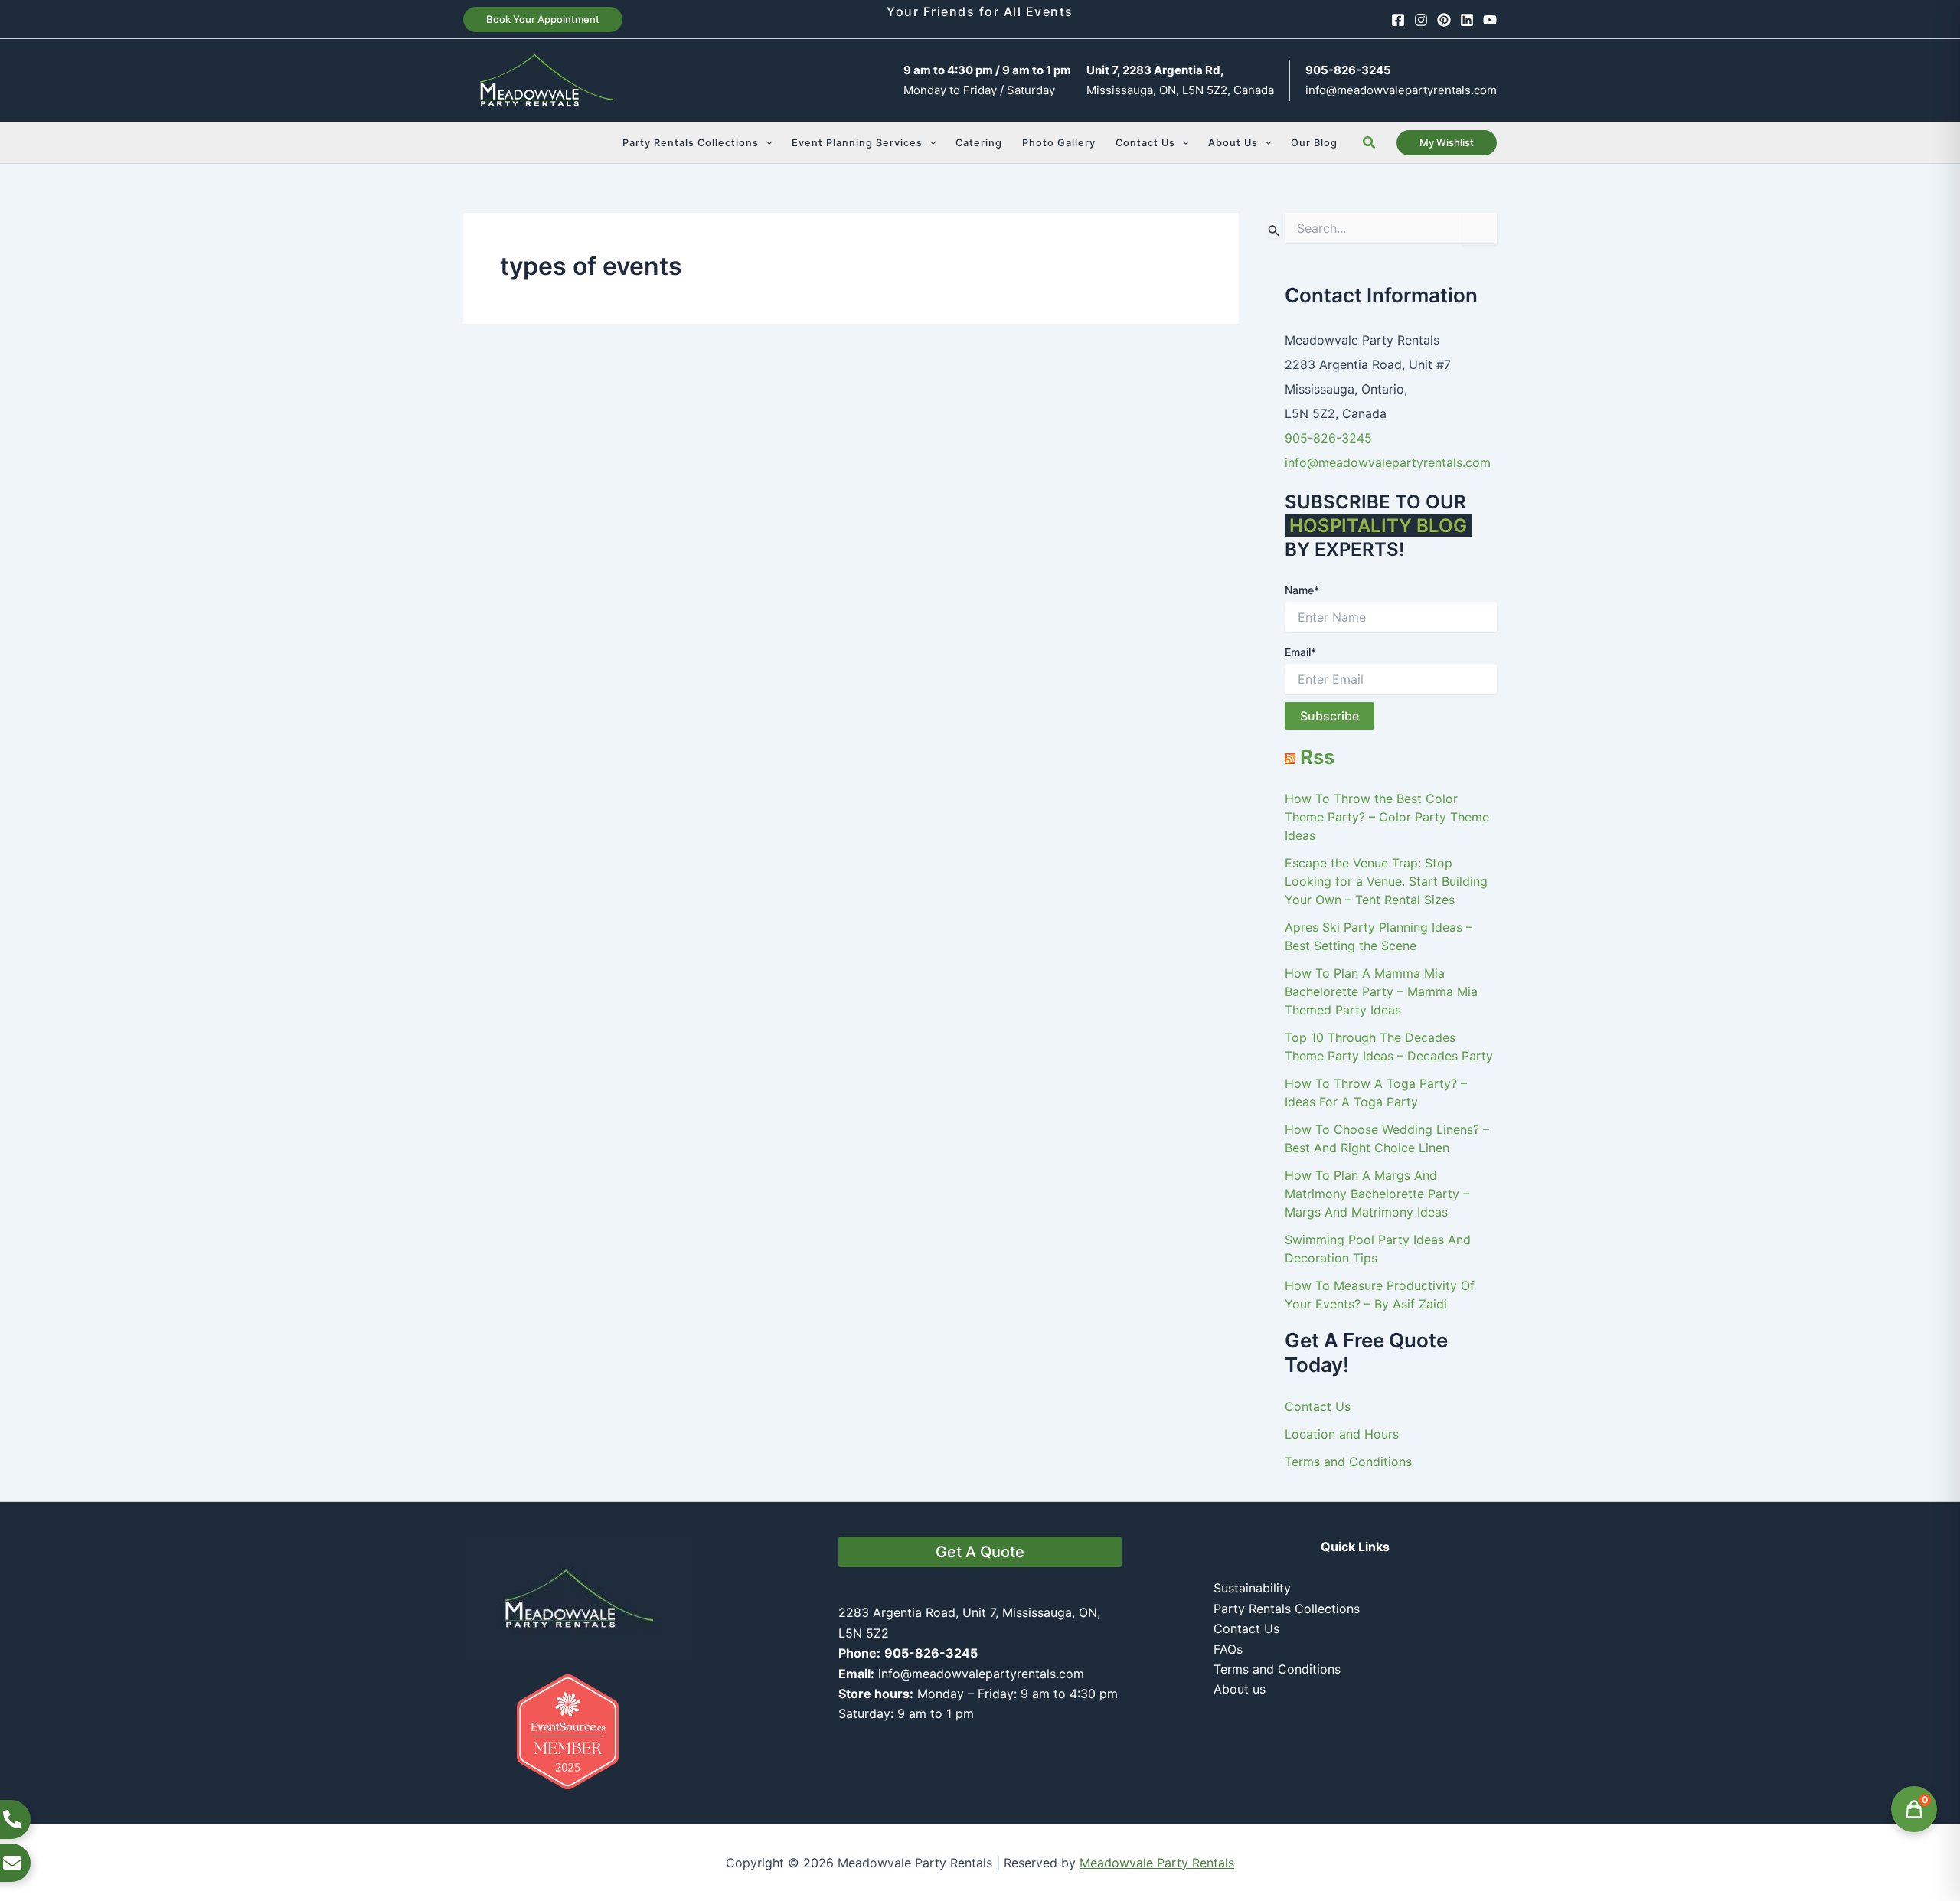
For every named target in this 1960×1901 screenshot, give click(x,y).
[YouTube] (1490, 20)
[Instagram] (1421, 20)
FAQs (1228, 1649)
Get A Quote (980, 1552)
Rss (1317, 757)
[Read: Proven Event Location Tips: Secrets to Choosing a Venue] (651, 521)
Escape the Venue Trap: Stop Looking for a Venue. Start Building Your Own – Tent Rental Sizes (1386, 881)
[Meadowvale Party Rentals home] (578, 1596)
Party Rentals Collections (1287, 1609)
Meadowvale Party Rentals (1157, 1863)
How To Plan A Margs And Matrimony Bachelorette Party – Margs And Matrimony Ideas (1377, 1194)
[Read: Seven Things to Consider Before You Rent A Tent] (1050, 521)
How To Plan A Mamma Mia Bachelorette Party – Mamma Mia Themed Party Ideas (1381, 991)
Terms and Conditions (1348, 1462)
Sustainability (1252, 1588)
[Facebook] (1398, 20)
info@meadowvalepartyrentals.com (1401, 90)
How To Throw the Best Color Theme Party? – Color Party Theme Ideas (1387, 817)
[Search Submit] (1274, 230)
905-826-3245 (1328, 438)
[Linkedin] (1467, 20)
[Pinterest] (1444, 20)
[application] (766, 143)
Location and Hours (1342, 1434)
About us (1240, 1689)
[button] (543, 20)
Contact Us (1318, 1406)
